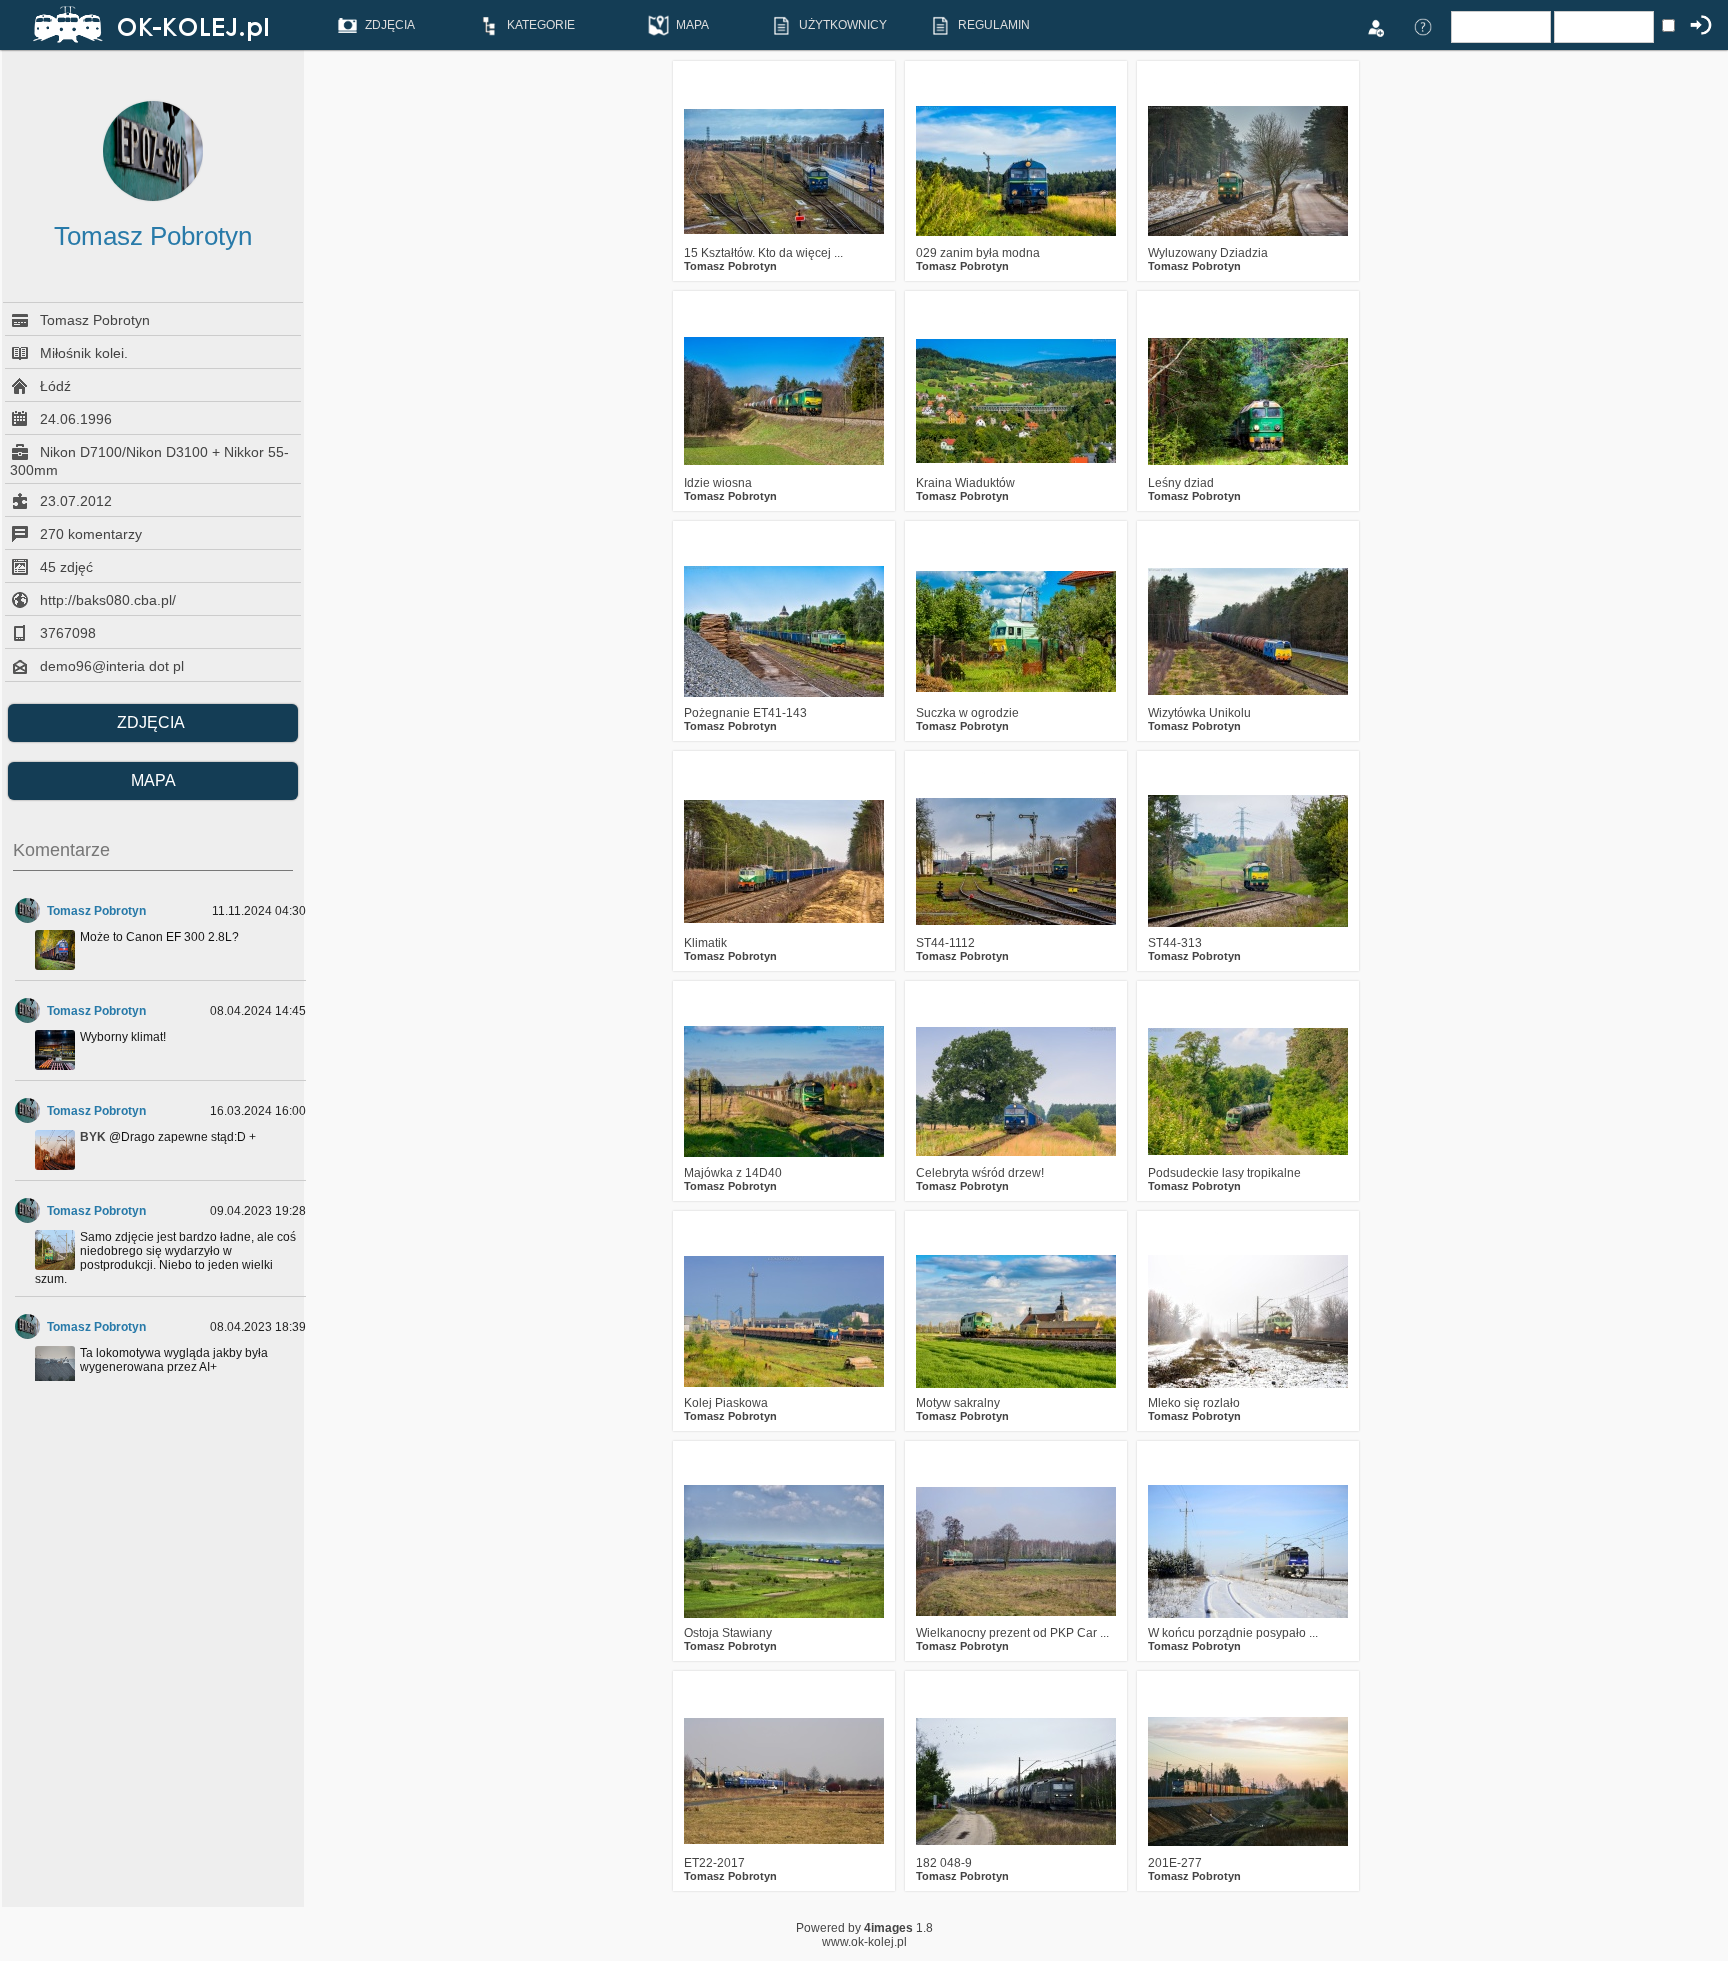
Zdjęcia (153, 722)
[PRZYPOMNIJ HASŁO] (1423, 26)
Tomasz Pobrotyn (96, 911)
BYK (93, 1137)
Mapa (153, 780)
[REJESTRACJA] (1375, 26)
